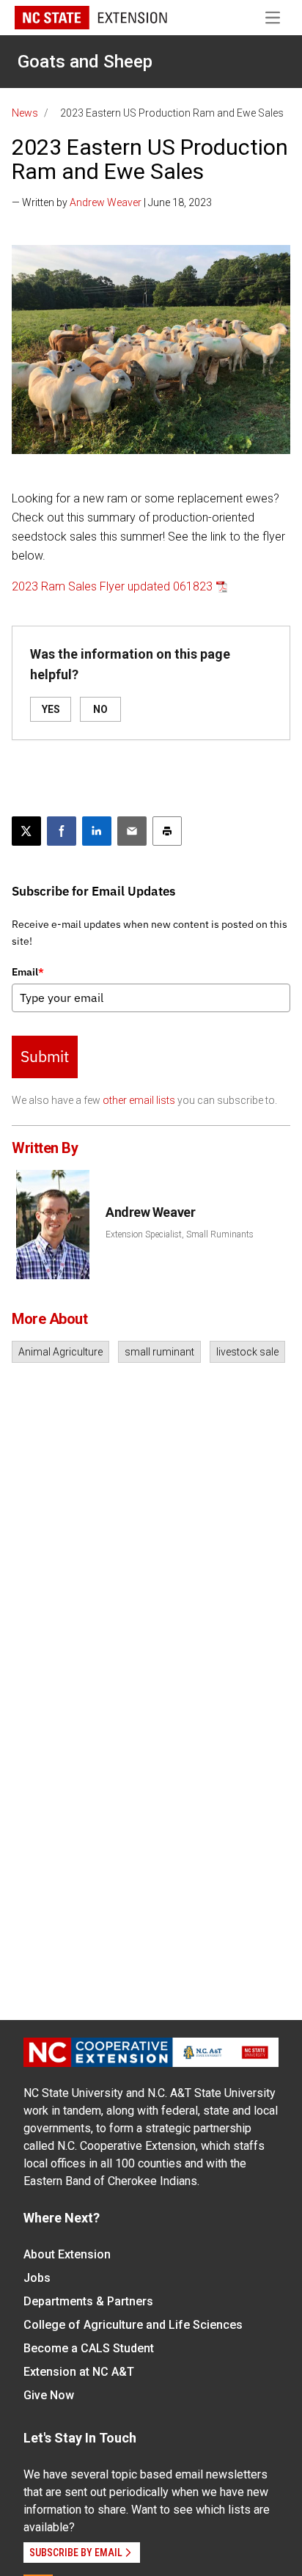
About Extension (67, 2254)
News (25, 113)
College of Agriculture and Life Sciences (133, 2325)
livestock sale (247, 1352)
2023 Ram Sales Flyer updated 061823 (112, 586)
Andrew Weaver (106, 202)
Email (28, 972)
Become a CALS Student (89, 2348)
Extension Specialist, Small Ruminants (180, 1234)
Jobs (37, 2278)
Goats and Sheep (85, 62)
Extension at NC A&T (79, 2372)
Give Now (49, 2395)
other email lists (139, 1100)
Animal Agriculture (60, 1352)
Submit (45, 1056)
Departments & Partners (88, 2301)
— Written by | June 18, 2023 (112, 202)
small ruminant (159, 1352)
